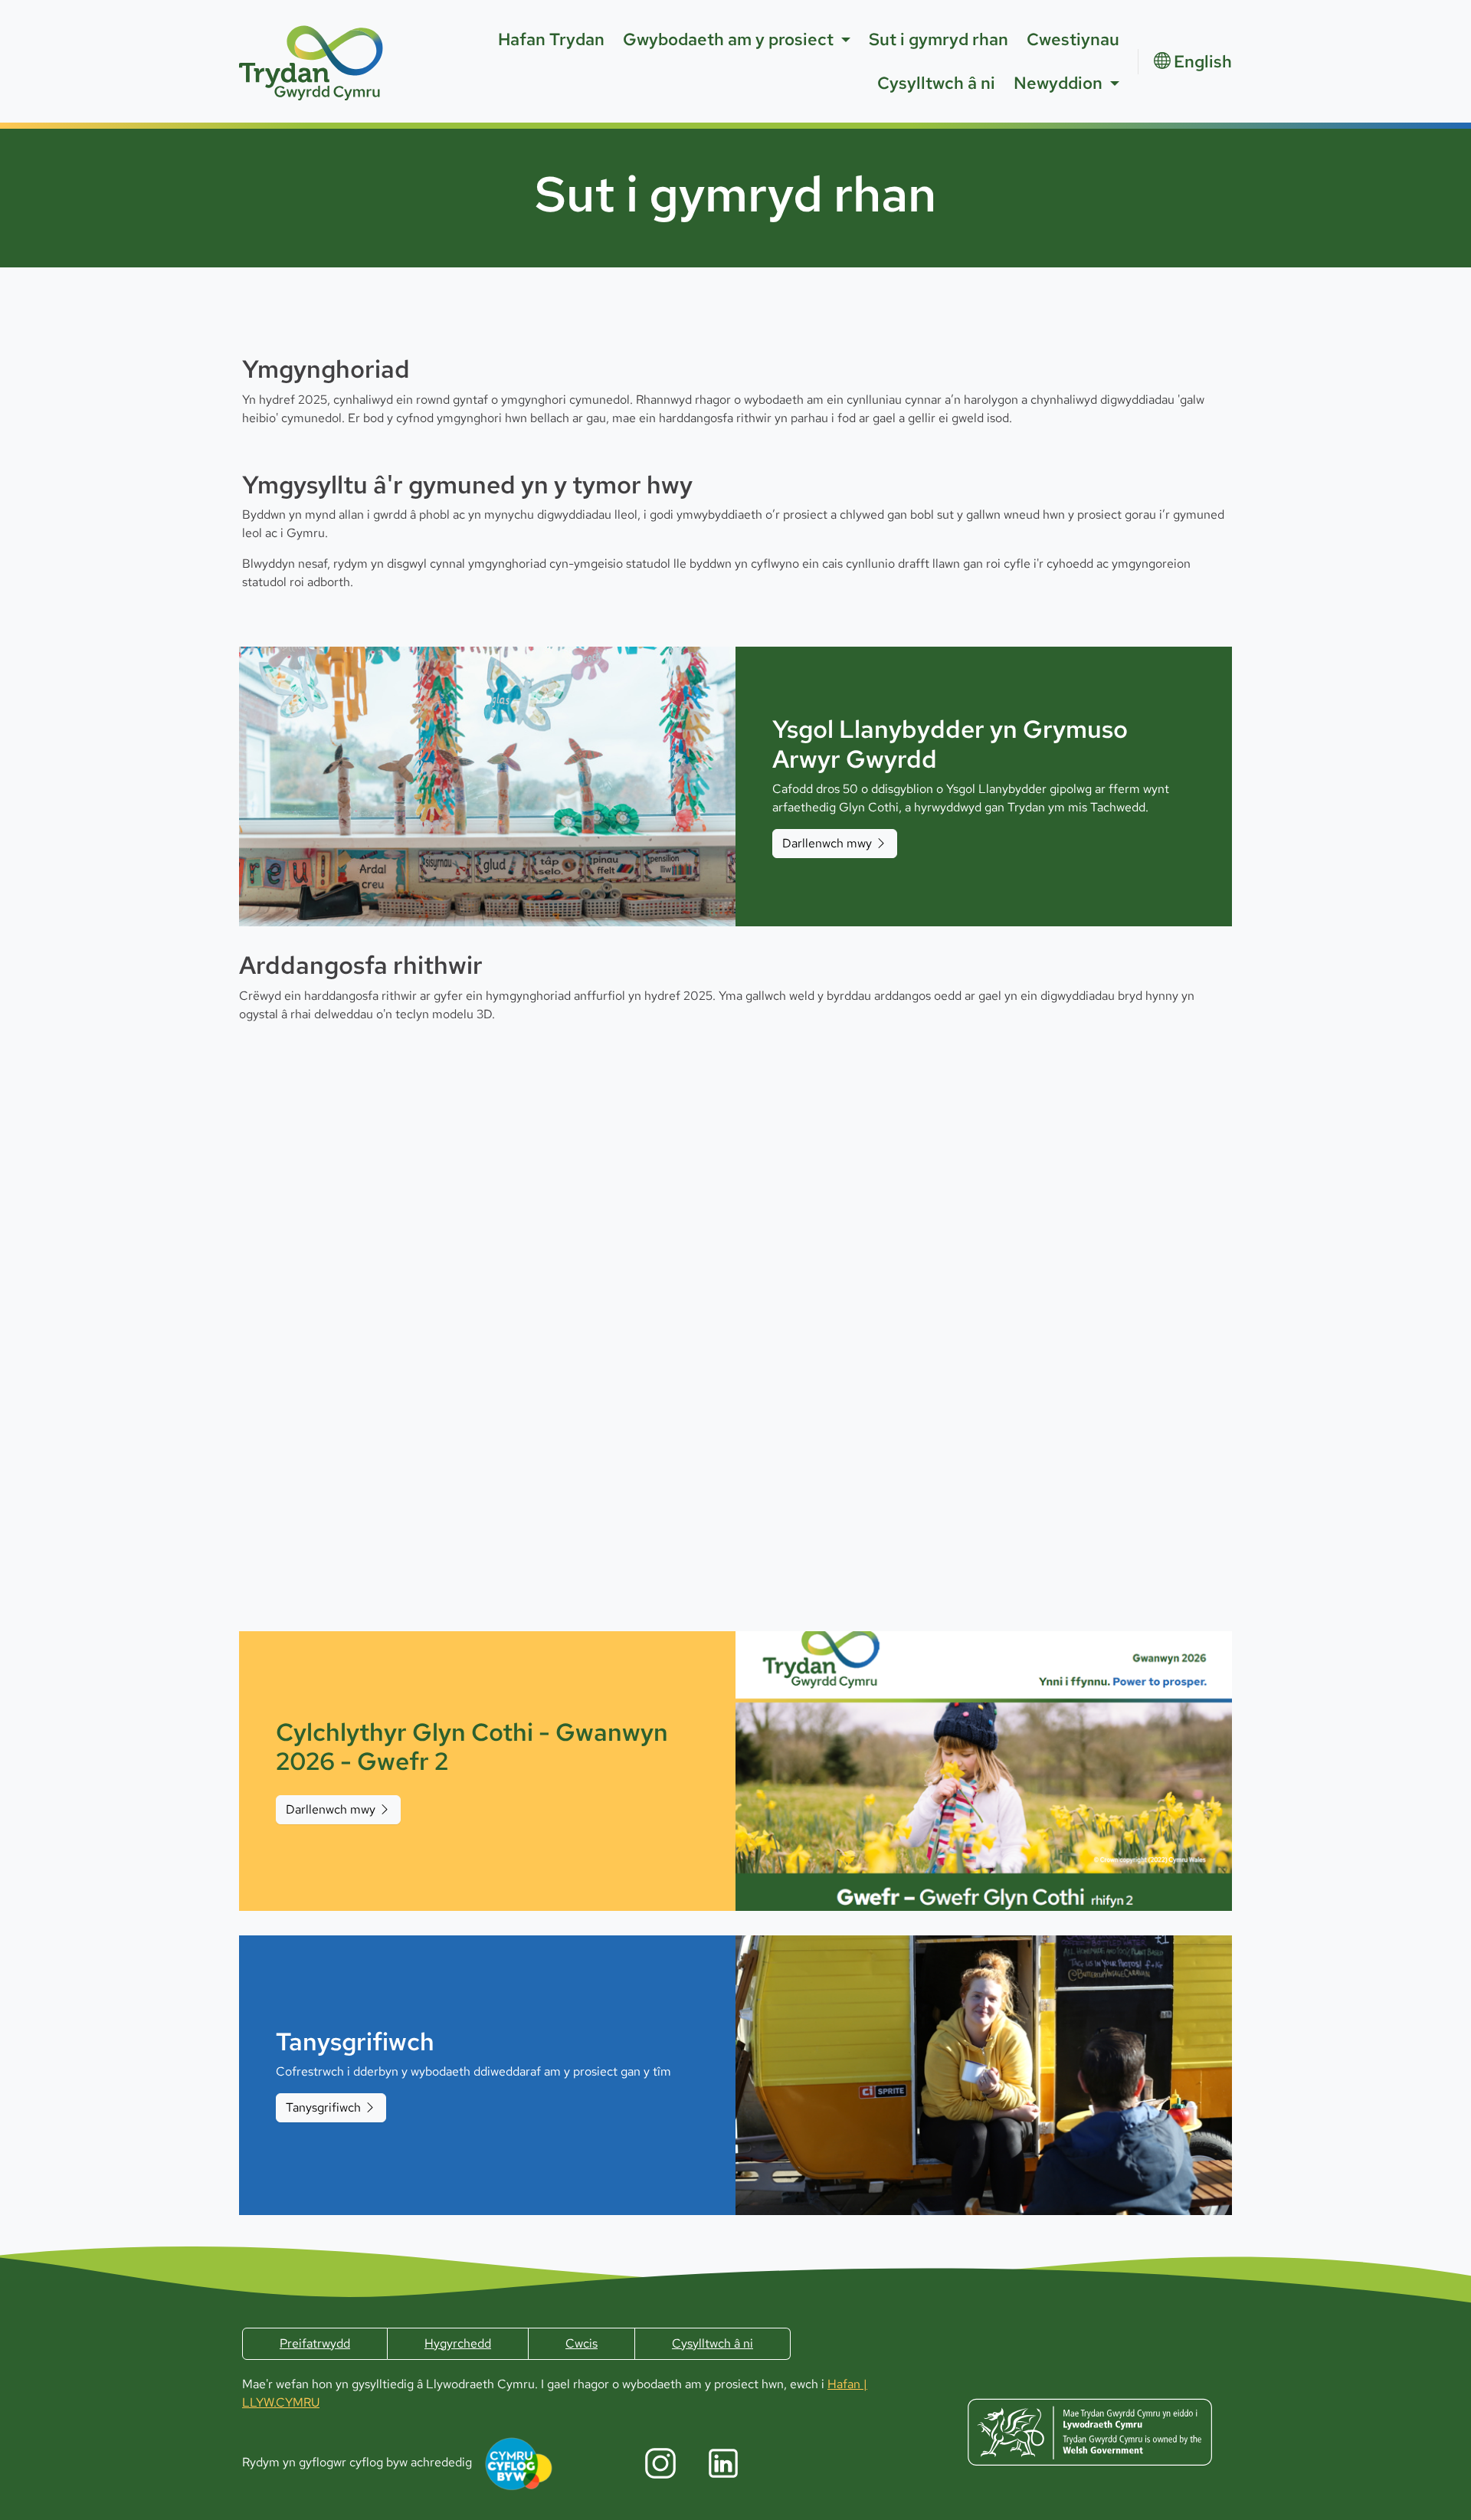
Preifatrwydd (315, 2343)
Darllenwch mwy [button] (829, 843)
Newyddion (1058, 83)
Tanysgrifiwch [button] (325, 2107)
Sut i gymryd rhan (939, 39)
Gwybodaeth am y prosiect (728, 39)
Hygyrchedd (458, 2343)
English (1203, 62)
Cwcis (582, 2343)
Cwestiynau (1073, 39)
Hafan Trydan (551, 39)
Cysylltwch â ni (936, 83)
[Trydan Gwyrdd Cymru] (312, 61)
